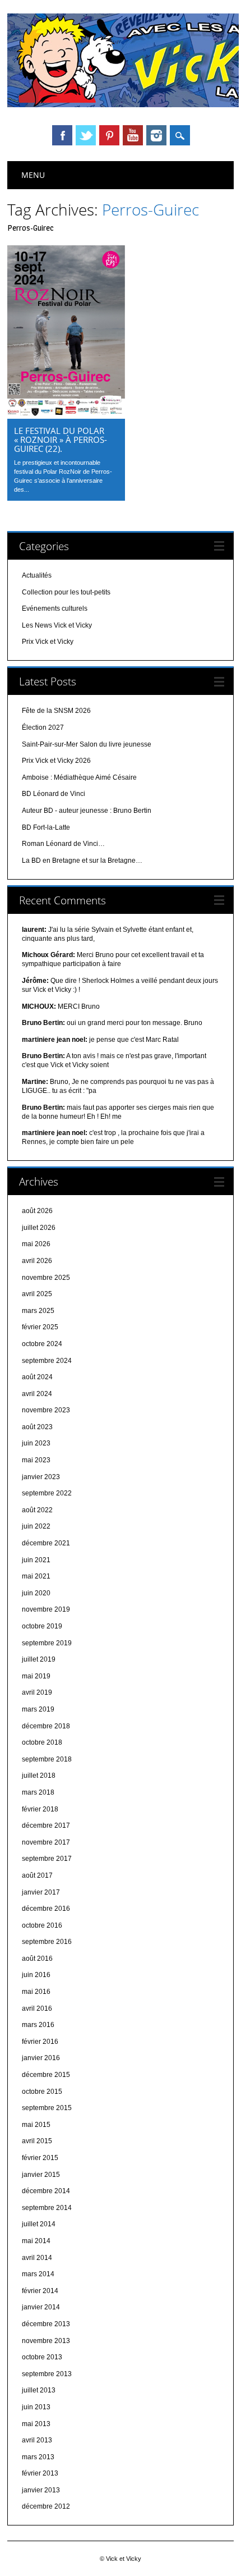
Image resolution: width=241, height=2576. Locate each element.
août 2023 (37, 1427)
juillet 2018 (39, 1776)
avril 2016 (37, 2008)
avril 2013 (37, 2440)
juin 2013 (36, 2407)
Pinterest (109, 135)
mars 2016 (38, 2025)
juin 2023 (36, 1443)
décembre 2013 (46, 2324)
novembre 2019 (46, 1609)
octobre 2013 (42, 2357)
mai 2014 (36, 2241)
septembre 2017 (47, 1859)
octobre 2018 (42, 1742)
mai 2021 (36, 1576)
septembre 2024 (47, 1361)
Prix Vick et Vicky (48, 642)
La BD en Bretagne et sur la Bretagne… (82, 861)
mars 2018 (38, 1792)
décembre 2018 (46, 1726)
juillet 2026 (39, 1228)
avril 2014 (37, 2258)
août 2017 (37, 1875)
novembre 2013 (46, 2341)
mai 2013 (36, 2424)
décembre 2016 (46, 1909)
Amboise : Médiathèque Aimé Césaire (79, 777)
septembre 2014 (47, 2208)
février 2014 (40, 2291)
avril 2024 (37, 1394)
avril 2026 (37, 1261)
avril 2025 (37, 1294)
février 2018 (40, 1809)
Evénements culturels (55, 608)
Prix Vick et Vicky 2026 (56, 761)
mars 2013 (38, 2457)
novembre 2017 (46, 1842)
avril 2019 (37, 1692)
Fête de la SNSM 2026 (56, 711)
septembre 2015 (47, 2108)
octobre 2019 (42, 1626)
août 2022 (37, 1510)
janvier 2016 (41, 2058)
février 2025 (40, 1327)
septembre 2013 (47, 2374)
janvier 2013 (41, 2490)
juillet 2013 (39, 2390)
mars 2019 (38, 1709)
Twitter (86, 135)
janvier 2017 (41, 1892)
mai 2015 (36, 2125)
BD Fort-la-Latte (46, 827)
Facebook (62, 135)
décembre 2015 (46, 2075)
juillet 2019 (39, 1659)
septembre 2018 (47, 1759)
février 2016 (40, 2042)
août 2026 (37, 1211)
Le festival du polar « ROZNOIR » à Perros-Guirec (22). (61, 440)
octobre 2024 (42, 1344)
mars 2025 (38, 1311)
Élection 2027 (43, 727)
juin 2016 (36, 1975)
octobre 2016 (42, 1925)
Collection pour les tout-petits (66, 592)
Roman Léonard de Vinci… (63, 844)
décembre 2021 (46, 1543)
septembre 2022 (47, 1493)
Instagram (156, 135)
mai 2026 (36, 1244)
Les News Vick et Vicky (57, 625)
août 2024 (37, 1377)
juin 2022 (36, 1526)
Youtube (133, 135)
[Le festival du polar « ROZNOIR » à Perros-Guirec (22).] (66, 416)
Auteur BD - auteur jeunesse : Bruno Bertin (87, 811)
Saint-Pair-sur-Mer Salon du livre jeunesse (87, 744)
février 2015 (40, 2158)
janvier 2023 (41, 1477)
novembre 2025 (46, 1278)
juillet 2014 (39, 2224)
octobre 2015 (42, 2092)
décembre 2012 (46, 2506)
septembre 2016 (47, 1942)
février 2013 (40, 2473)
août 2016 (37, 1959)
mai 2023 (36, 1460)
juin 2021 (36, 1560)
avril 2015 (37, 2141)
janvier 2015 (41, 2175)
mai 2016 (36, 1992)
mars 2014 (38, 2274)
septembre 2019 (47, 1643)
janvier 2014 (41, 2307)
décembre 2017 (46, 1825)
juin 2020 (36, 1593)
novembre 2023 (46, 1410)
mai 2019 (36, 1676)
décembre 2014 (46, 2191)
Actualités (37, 575)
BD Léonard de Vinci (54, 794)
